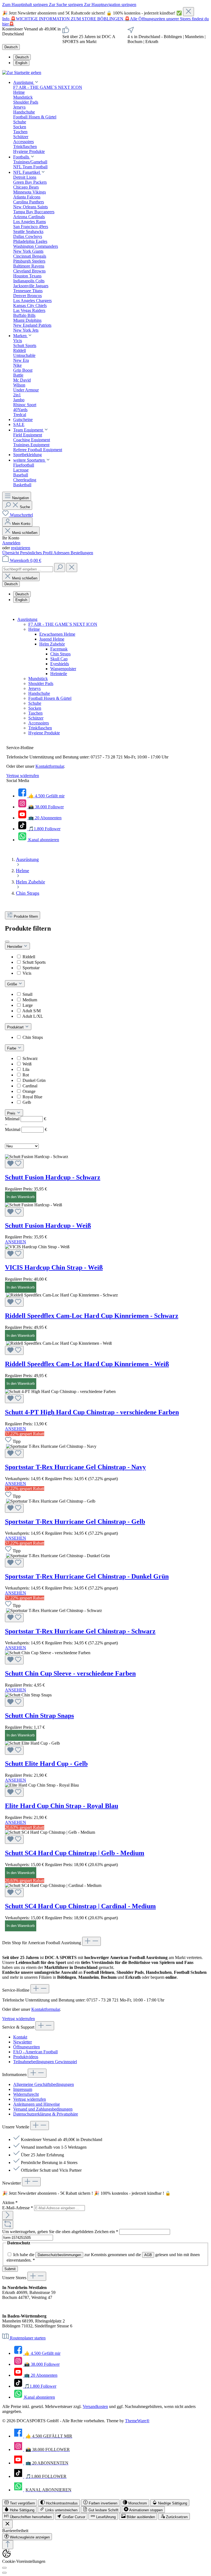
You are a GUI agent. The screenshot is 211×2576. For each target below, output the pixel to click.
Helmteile (59, 674)
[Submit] (8, 2215)
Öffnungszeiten (27, 2047)
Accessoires (39, 723)
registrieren (21, 548)
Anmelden (11, 543)
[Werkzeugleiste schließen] (7, 2524)
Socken (35, 708)
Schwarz (30, 1058)
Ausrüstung (27, 619)
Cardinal (30, 1086)
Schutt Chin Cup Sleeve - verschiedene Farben (70, 1673)
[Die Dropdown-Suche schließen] (72, 568)
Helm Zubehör (52, 644)
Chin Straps (60, 654)
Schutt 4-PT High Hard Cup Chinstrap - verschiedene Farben (92, 1412)
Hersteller (15, 947)
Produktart (16, 1027)
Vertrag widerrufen (23, 776)
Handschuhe (39, 693)
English (21, 63)
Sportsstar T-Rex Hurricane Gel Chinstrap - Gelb (75, 1522)
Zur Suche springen (66, 5)
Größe (13, 984)
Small (27, 994)
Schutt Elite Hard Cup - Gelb (46, 1764)
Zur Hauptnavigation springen (110, 5)
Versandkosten (95, 2406)
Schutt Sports (34, 962)
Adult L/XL (33, 1016)
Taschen (35, 713)
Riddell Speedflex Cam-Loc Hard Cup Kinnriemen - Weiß (87, 1364)
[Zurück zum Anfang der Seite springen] (8, 2545)
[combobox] (28, 569)
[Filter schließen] (7, 942)
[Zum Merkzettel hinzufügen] (14, 1164)
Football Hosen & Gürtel (50, 698)
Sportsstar (31, 968)
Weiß (27, 1064)
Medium (30, 1000)
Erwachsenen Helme (57, 634)
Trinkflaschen (40, 728)
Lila (26, 1069)
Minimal (26, 1119)
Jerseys (34, 688)
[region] (105, 12)
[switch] (20, 2503)
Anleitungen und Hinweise (37, 2104)
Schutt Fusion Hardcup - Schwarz (53, 1177)
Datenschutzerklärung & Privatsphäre (46, 2114)
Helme (34, 629)
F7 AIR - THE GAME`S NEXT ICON (63, 624)
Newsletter (23, 2042)
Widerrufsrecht (26, 2094)
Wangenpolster (63, 669)
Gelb (27, 1102)
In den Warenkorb (21, 1197)
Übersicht (11, 553)
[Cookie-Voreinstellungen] (4, 2568)
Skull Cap (59, 659)
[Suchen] (60, 568)
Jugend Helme (52, 639)
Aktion (10, 2203)
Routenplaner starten (28, 2338)
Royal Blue (32, 1097)
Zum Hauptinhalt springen (26, 5)
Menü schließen (25, 533)
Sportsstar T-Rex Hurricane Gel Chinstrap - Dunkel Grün (87, 1576)
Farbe (12, 1048)
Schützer (36, 718)
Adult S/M (31, 1011)
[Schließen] (188, 12)
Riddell (29, 957)
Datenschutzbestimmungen (59, 2255)
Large (28, 1005)
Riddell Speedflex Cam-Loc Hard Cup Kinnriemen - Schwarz (92, 1316)
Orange (29, 1091)
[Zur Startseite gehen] (22, 72)
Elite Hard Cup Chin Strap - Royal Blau (62, 1806)
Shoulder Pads (41, 683)
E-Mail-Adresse (18, 2208)
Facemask (59, 649)
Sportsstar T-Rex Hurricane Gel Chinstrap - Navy (75, 1467)
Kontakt (20, 2037)
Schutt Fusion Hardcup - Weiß (48, 1226)
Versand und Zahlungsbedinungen (43, 2109)
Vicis (27, 973)
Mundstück (38, 679)
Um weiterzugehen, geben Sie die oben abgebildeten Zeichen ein (60, 2232)
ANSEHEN (16, 1242)
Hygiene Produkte (44, 733)
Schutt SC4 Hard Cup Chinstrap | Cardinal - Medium (80, 1906)
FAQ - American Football (35, 2052)
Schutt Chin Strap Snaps (39, 1716)
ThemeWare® (137, 2421)
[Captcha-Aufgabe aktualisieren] (8, 2224)
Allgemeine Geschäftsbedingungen (44, 2084)
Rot (26, 1075)
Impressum (23, 2089)
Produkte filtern (26, 916)
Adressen (62, 553)
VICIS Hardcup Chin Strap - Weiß (54, 1267)
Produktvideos (26, 2057)
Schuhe (35, 703)
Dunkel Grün (34, 1080)
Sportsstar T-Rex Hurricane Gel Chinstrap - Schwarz (80, 1631)
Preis (12, 1113)
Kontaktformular (50, 766)
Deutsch (22, 57)
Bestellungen (82, 553)
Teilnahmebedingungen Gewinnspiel (45, 2062)
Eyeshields (60, 664)
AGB (148, 2255)
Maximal (26, 1129)
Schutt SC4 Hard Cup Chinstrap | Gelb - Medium (75, 1853)
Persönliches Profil (37, 553)
